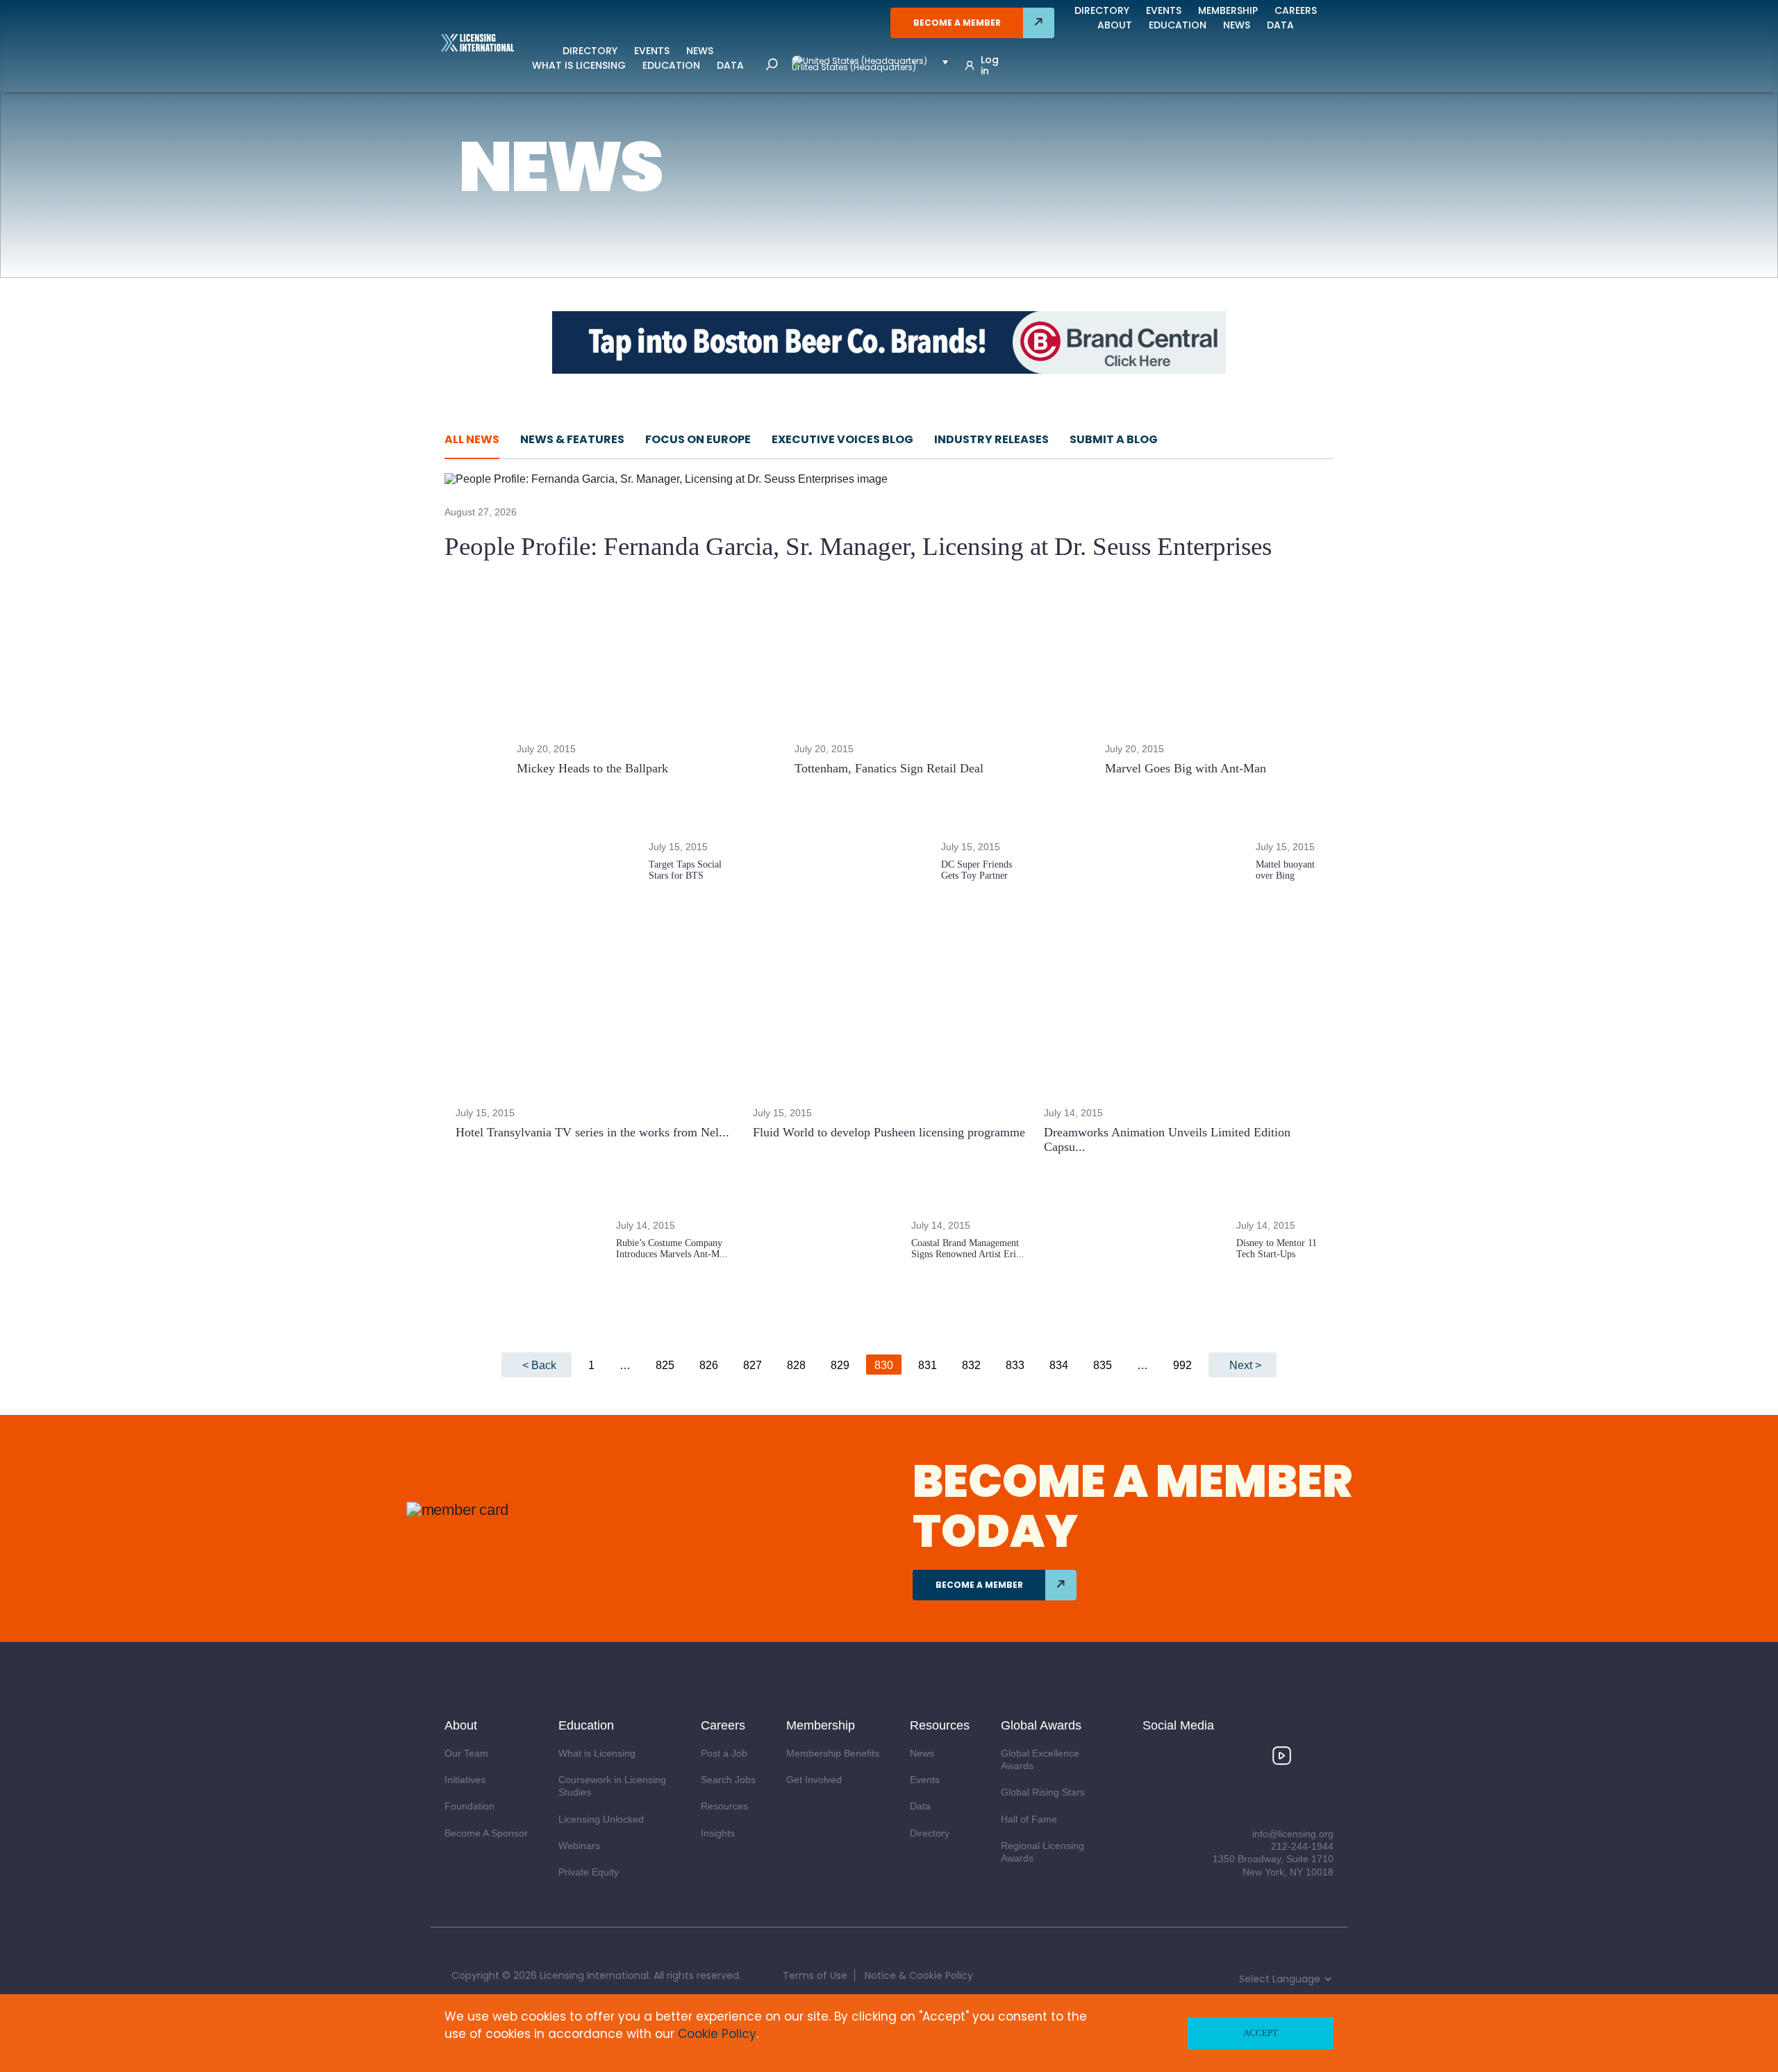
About (1115, 25)
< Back (539, 1365)
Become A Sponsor (486, 1833)
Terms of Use (815, 1975)
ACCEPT (1261, 2033)
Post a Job (724, 1753)
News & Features (572, 439)
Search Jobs (728, 1780)
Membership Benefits (833, 1753)
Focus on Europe (698, 439)
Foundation (470, 1806)
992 (1182, 1365)
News (700, 51)
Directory (590, 51)
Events (652, 51)
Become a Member (957, 23)
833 (1015, 1365)
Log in (990, 65)
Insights (718, 1833)
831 (928, 1365)
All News (472, 439)
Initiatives (465, 1780)
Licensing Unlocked (601, 1819)
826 (709, 1365)
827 (753, 1365)
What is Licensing (579, 65)
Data (730, 65)
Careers (1296, 10)
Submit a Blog (1114, 439)
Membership (1228, 10)
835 (1103, 1365)
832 (971, 1365)
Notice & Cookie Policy (919, 1975)
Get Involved (814, 1780)
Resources (724, 1806)
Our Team (466, 1753)
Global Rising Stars (1043, 1792)
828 (796, 1365)
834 (1059, 1365)
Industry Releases (991, 439)
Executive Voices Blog (842, 439)
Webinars (579, 1846)
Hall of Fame (1029, 1819)
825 (665, 1365)
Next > (1245, 1365)
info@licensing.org (1293, 1834)
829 (840, 1365)
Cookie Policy (717, 2034)
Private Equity (589, 1872)
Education (671, 65)
